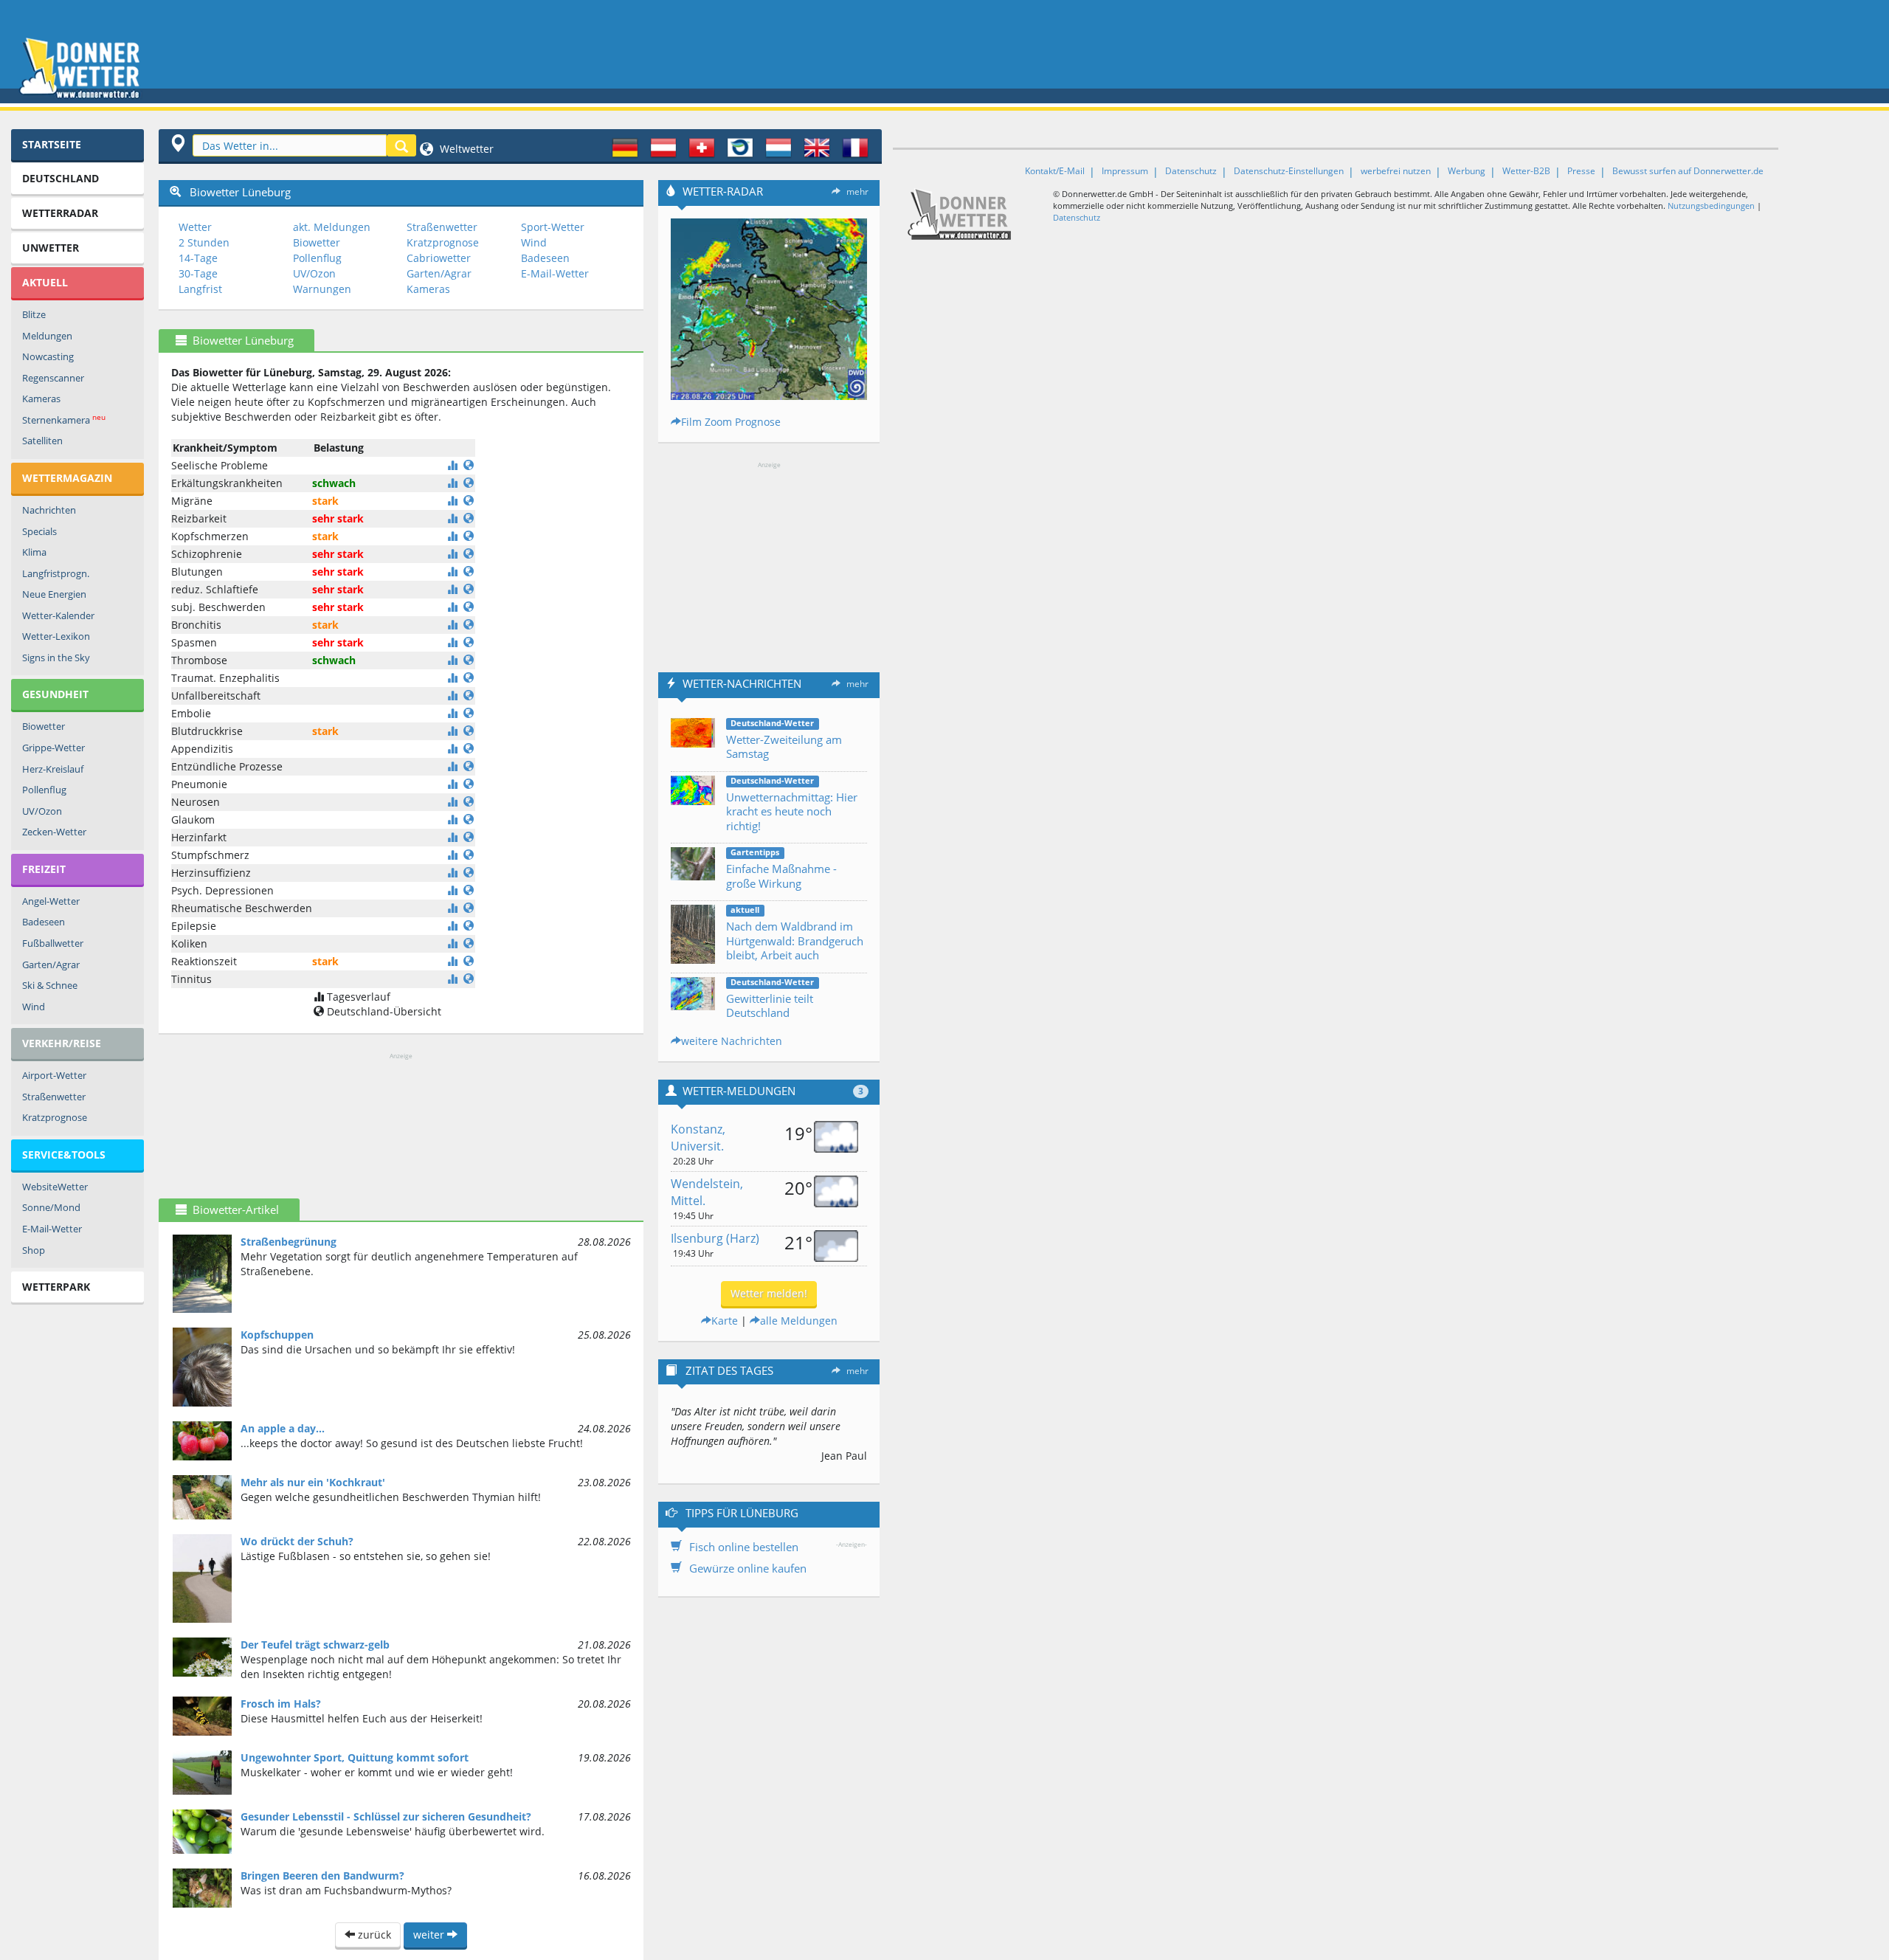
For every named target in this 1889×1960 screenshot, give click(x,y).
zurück (373, 1935)
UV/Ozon (42, 811)
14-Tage (198, 258)
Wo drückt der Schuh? (297, 1541)
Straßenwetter (54, 1097)
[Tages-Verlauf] (452, 465)
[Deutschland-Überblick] (469, 465)
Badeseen (44, 922)
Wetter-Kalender (58, 615)
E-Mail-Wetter (52, 1229)
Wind (34, 1007)
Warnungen (322, 289)
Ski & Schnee (50, 985)
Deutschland (61, 178)
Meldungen (47, 336)
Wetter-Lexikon (56, 636)
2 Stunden (204, 242)
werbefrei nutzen (1396, 171)
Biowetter (44, 726)
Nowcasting (48, 356)
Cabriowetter (439, 258)
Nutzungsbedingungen (1711, 206)
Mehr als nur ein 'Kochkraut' (313, 1482)
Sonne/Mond (51, 1207)
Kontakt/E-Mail (1055, 171)
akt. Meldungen (332, 227)
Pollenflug (44, 790)
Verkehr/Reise (62, 1043)
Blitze (34, 314)
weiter (430, 1935)
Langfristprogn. (56, 573)
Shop (34, 1250)
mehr (857, 191)
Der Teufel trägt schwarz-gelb (315, 1645)
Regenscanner (53, 378)
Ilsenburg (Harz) (715, 1238)
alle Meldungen (799, 1321)
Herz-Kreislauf (53, 769)
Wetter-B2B (1526, 171)
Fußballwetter (53, 943)
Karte (725, 1321)
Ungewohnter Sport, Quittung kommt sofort (355, 1757)
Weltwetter (465, 149)
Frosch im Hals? (281, 1704)
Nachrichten (49, 510)
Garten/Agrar (51, 965)
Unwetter (51, 248)
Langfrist (200, 289)
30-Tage (198, 273)
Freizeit (44, 869)
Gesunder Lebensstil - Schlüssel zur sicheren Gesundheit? (386, 1816)
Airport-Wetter (54, 1075)
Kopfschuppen (277, 1335)
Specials (39, 531)
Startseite (52, 144)
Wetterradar (60, 213)
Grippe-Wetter (53, 748)
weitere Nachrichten (732, 1041)
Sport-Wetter (553, 227)
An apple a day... (283, 1428)
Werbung (1467, 171)
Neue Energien (54, 594)
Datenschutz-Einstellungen (1289, 171)
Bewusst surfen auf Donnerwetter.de (1688, 171)
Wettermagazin (67, 478)
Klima (34, 552)
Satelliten (42, 441)
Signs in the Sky (56, 658)
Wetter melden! (769, 1293)
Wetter (195, 227)
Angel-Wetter (51, 901)
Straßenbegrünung (289, 1242)
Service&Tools (64, 1155)
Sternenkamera (64, 420)
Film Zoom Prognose (731, 422)
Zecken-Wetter (54, 832)
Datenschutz (1191, 171)
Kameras (41, 398)
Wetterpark (56, 1287)
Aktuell (45, 282)
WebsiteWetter (55, 1187)
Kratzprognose (55, 1117)
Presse (1581, 171)
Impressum (1125, 171)
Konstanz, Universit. (698, 1138)
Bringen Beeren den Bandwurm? (322, 1876)
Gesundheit (55, 694)
